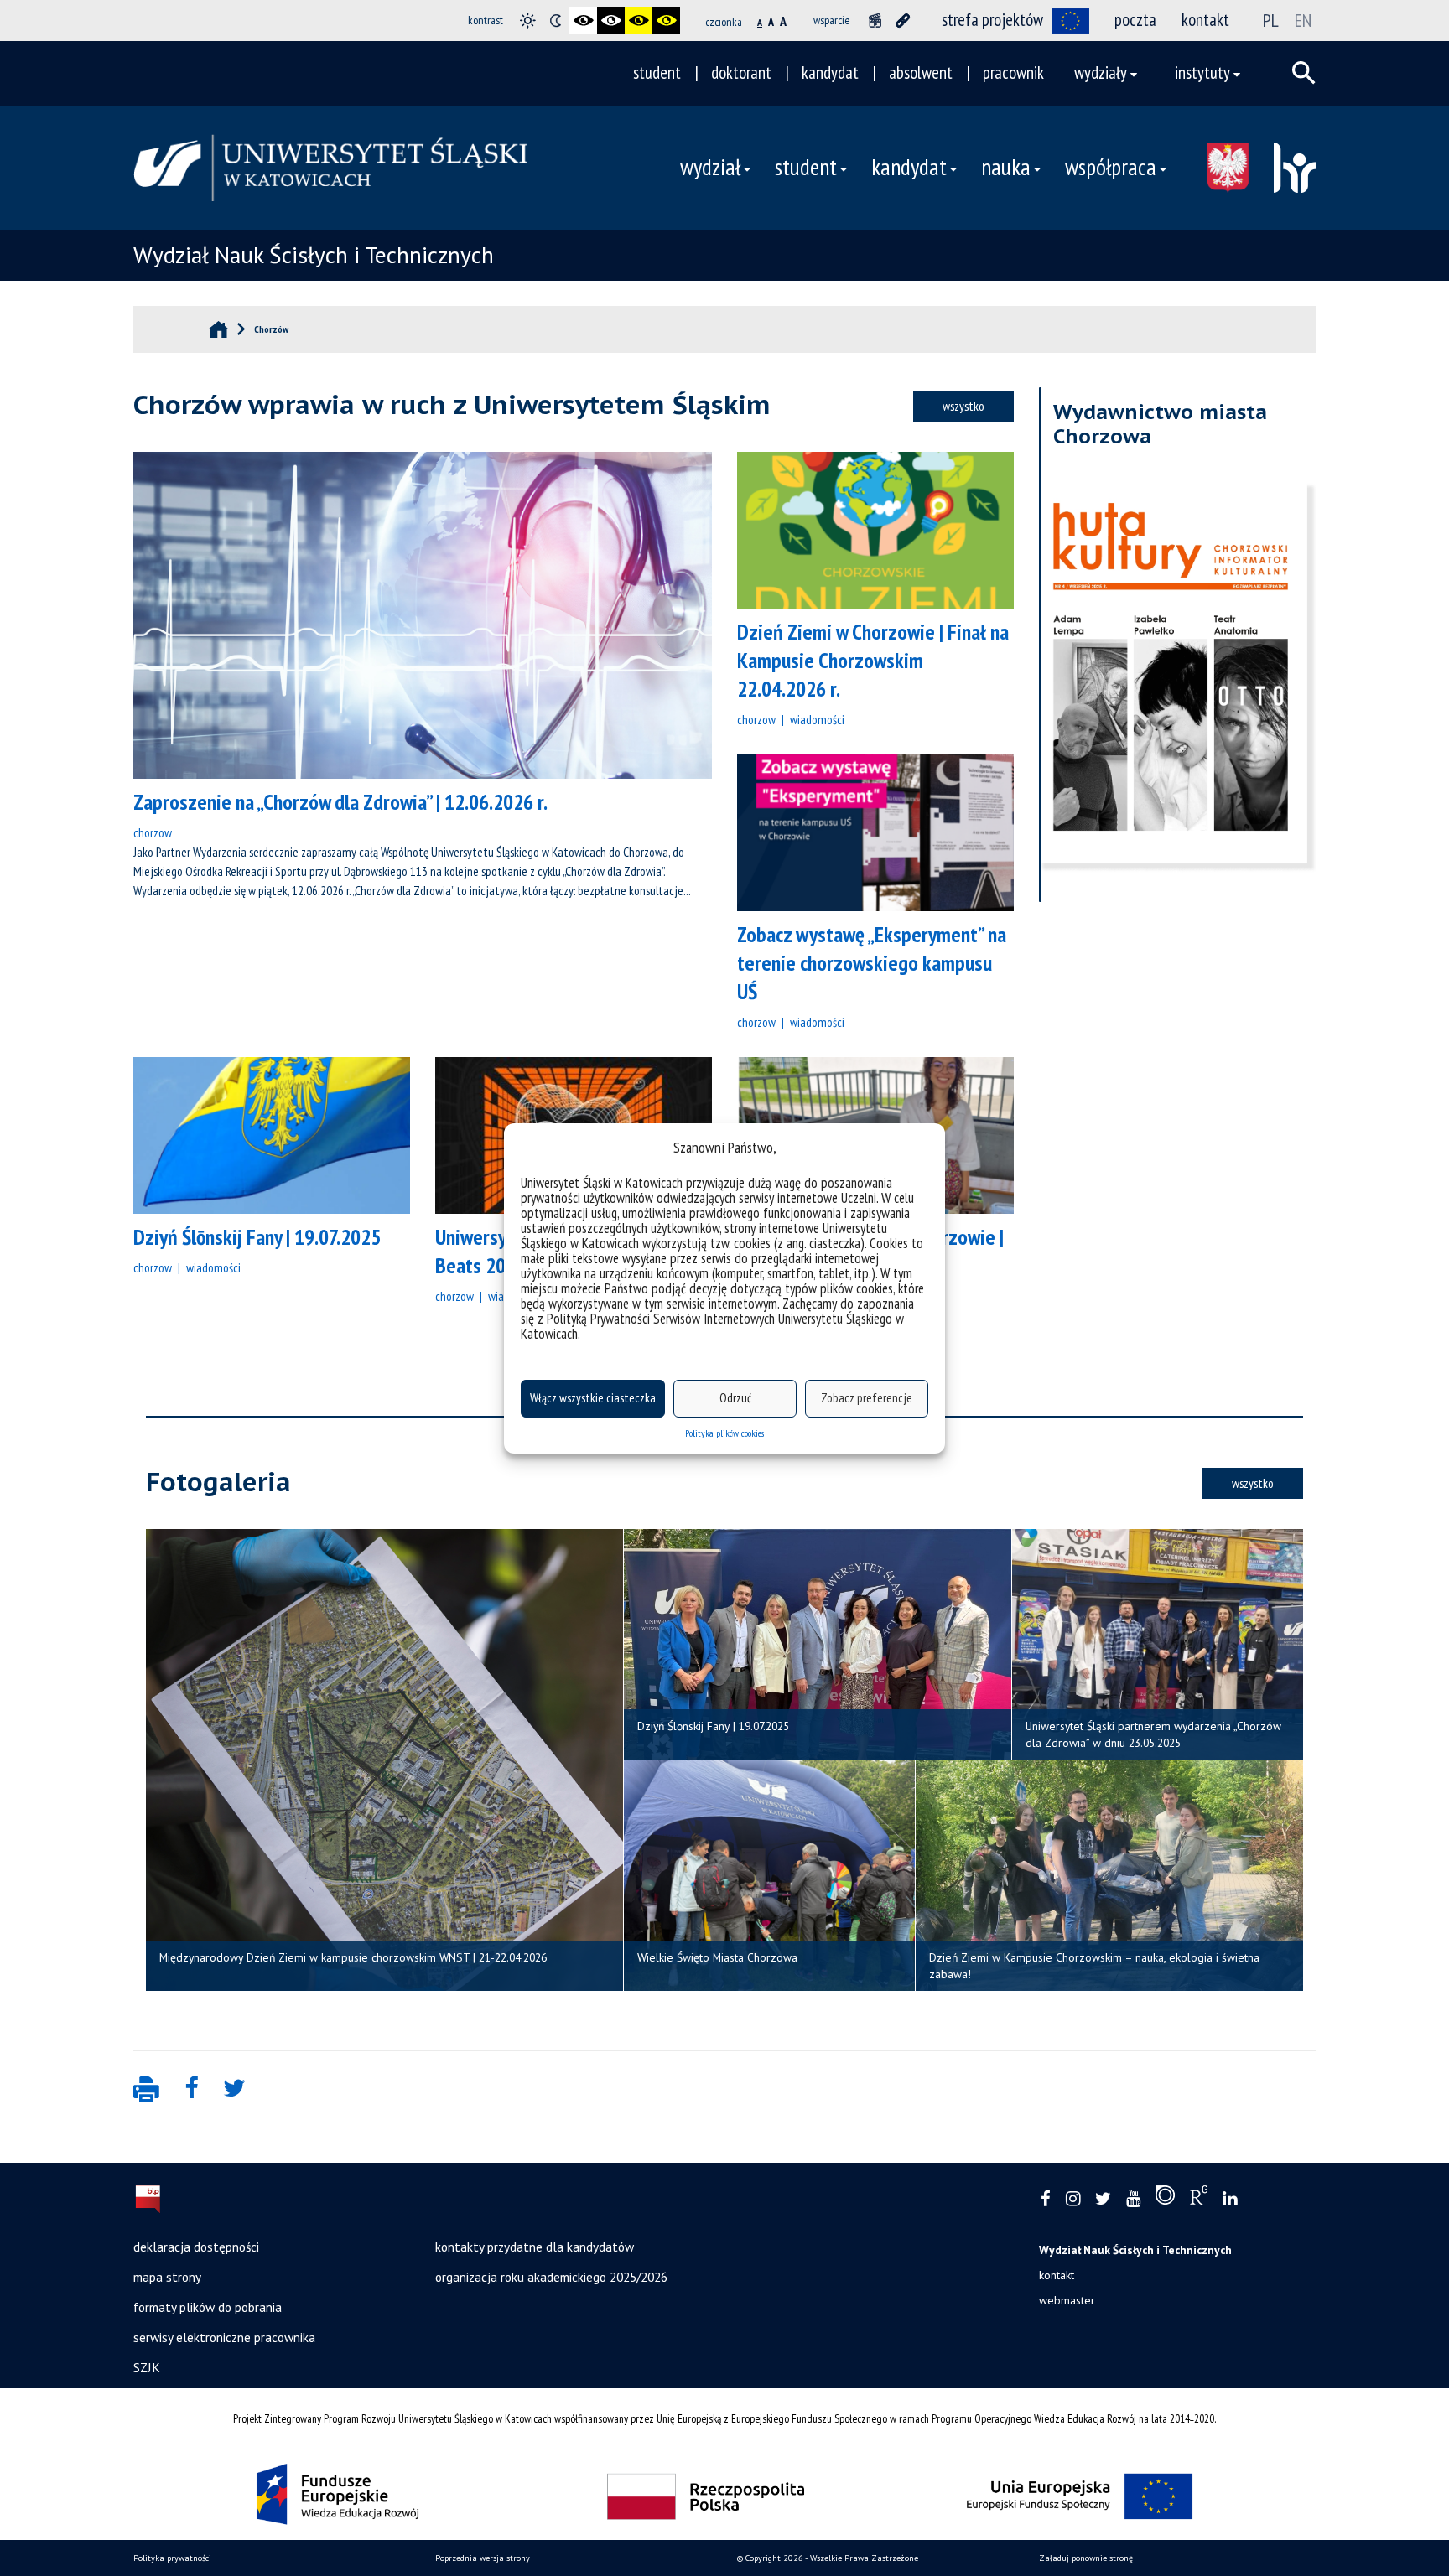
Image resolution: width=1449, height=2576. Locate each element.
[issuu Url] (1165, 2199)
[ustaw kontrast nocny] (556, 21)
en (1303, 20)
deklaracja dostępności (196, 2247)
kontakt (1205, 20)
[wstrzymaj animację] (875, 21)
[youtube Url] (1133, 2199)
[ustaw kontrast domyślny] (528, 21)
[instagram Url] (1073, 2199)
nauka (1006, 167)
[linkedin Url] (1230, 2199)
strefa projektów (992, 20)
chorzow (153, 832)
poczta (1135, 20)
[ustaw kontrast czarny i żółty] (639, 21)
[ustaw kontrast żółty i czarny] (666, 21)
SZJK (147, 2367)
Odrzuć (735, 1398)
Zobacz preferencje (867, 1398)
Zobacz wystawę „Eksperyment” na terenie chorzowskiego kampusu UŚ (872, 963)
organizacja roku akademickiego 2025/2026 (551, 2277)
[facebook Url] (1046, 2199)
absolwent (921, 73)
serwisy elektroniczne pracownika (224, 2337)
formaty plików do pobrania (208, 2307)
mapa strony (167, 2277)
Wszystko (963, 406)
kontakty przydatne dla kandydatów (535, 2247)
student (657, 73)
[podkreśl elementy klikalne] (903, 21)
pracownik (1013, 73)
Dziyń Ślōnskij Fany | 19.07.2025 (257, 1237)
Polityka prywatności (172, 2558)
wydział (710, 167)
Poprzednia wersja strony (483, 2558)
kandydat (830, 73)
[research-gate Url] (1199, 2199)
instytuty (1202, 73)
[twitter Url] (1103, 2199)
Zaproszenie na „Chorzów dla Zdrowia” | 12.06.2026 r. (340, 802)
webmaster (1067, 2300)
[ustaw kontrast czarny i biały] (583, 21)
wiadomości (817, 719)
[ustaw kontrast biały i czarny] (611, 21)
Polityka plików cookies (724, 1433)
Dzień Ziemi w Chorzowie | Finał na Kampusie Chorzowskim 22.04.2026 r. (873, 660)
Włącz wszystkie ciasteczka (593, 1398)
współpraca (1111, 167)
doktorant (741, 73)
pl (1271, 20)
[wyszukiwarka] (1304, 73)
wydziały (1101, 73)
